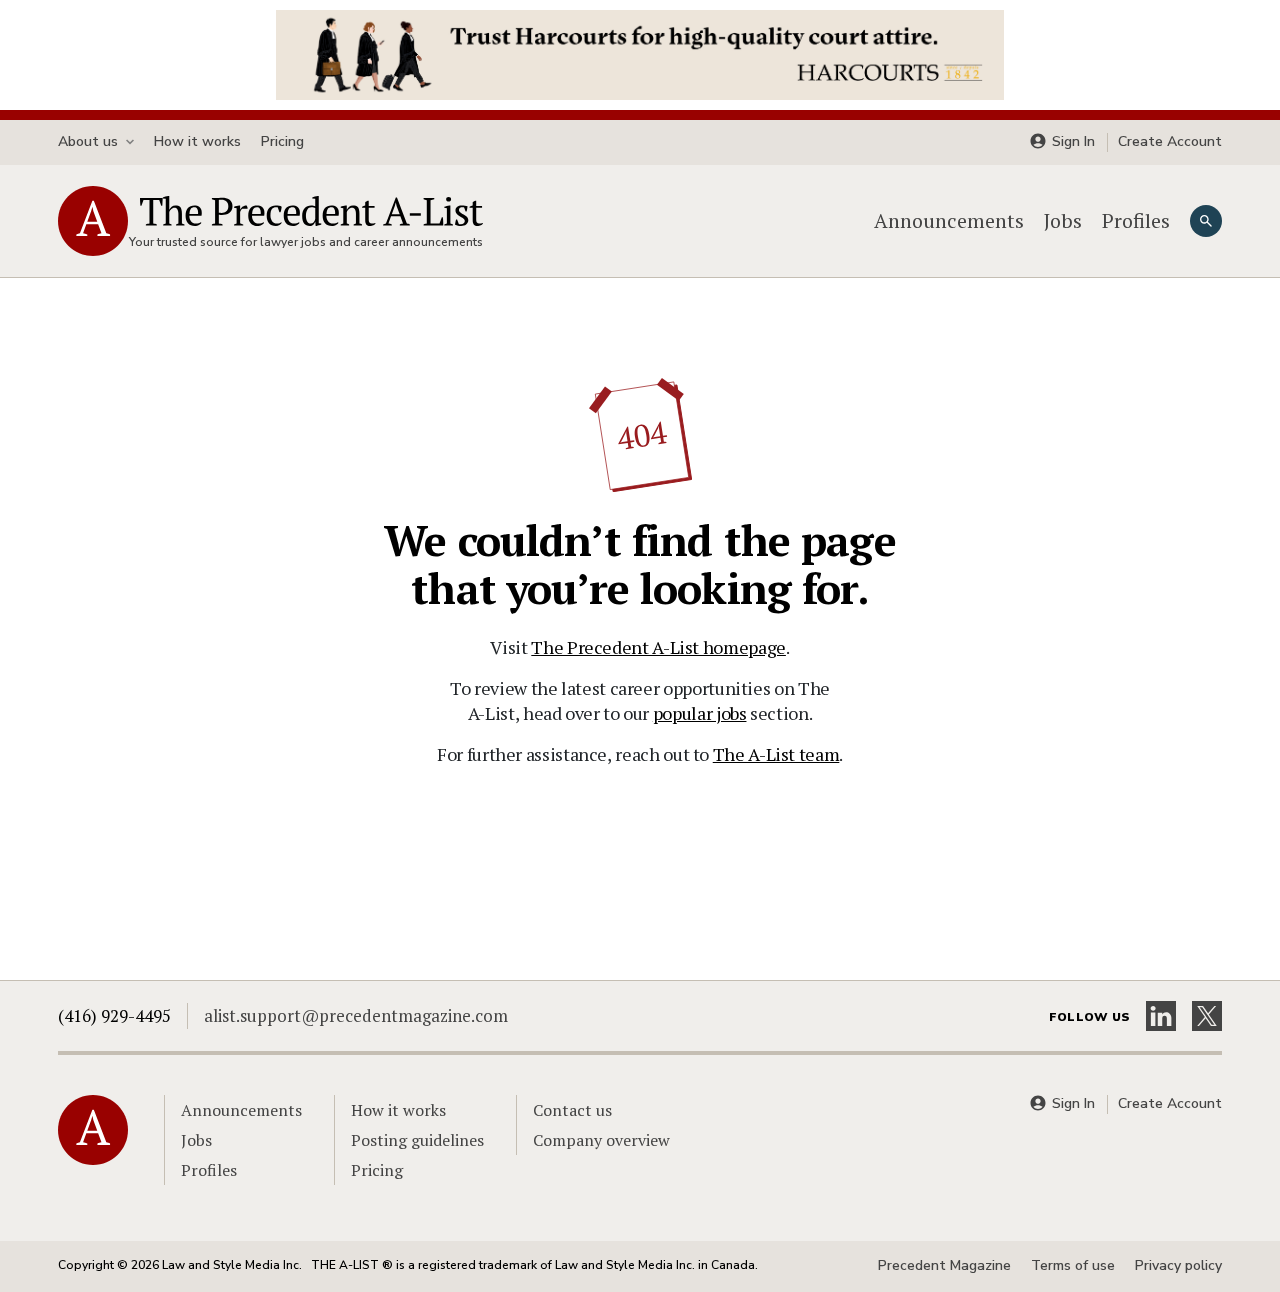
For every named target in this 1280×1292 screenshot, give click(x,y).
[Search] (1206, 221)
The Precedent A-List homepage (658, 647)
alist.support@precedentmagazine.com (356, 1015)
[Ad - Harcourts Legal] (640, 53)
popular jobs (700, 713)
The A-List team (776, 754)
